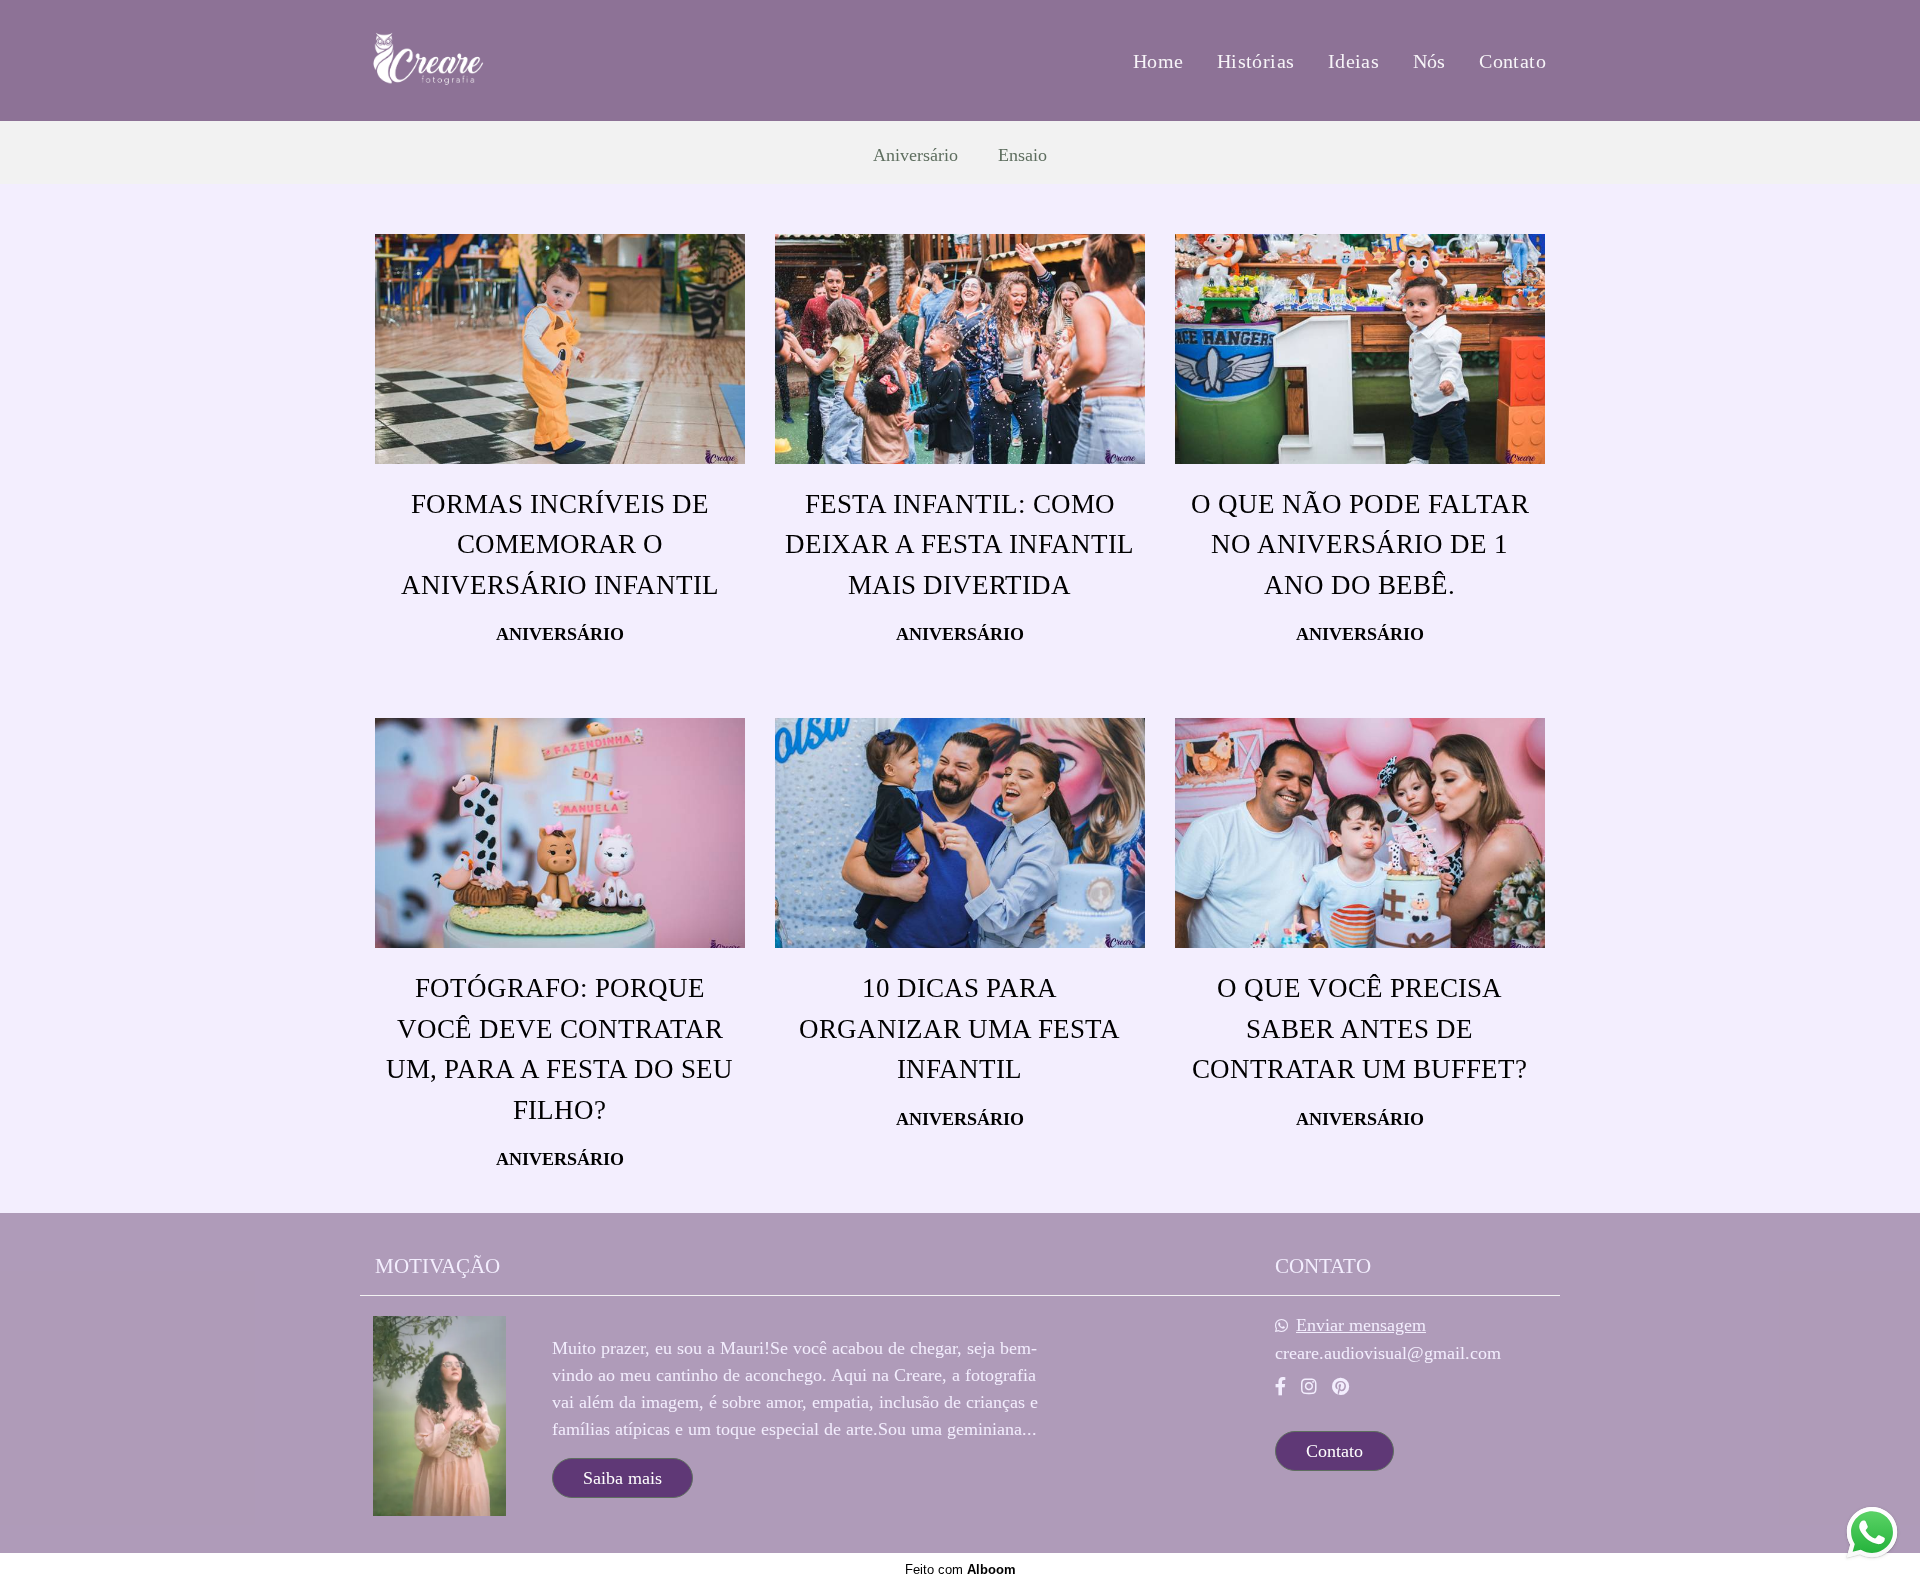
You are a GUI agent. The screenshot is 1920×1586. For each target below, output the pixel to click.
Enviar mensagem (1361, 1325)
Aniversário (915, 155)
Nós (1429, 61)
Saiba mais (622, 1478)
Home (1158, 61)
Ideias (1353, 61)
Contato (1512, 61)
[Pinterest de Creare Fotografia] (1340, 1386)
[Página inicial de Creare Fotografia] (492, 60)
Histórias (1256, 61)
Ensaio (1022, 155)
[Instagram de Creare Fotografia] (1309, 1386)
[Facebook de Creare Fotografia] (1280, 1386)
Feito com (960, 1569)
